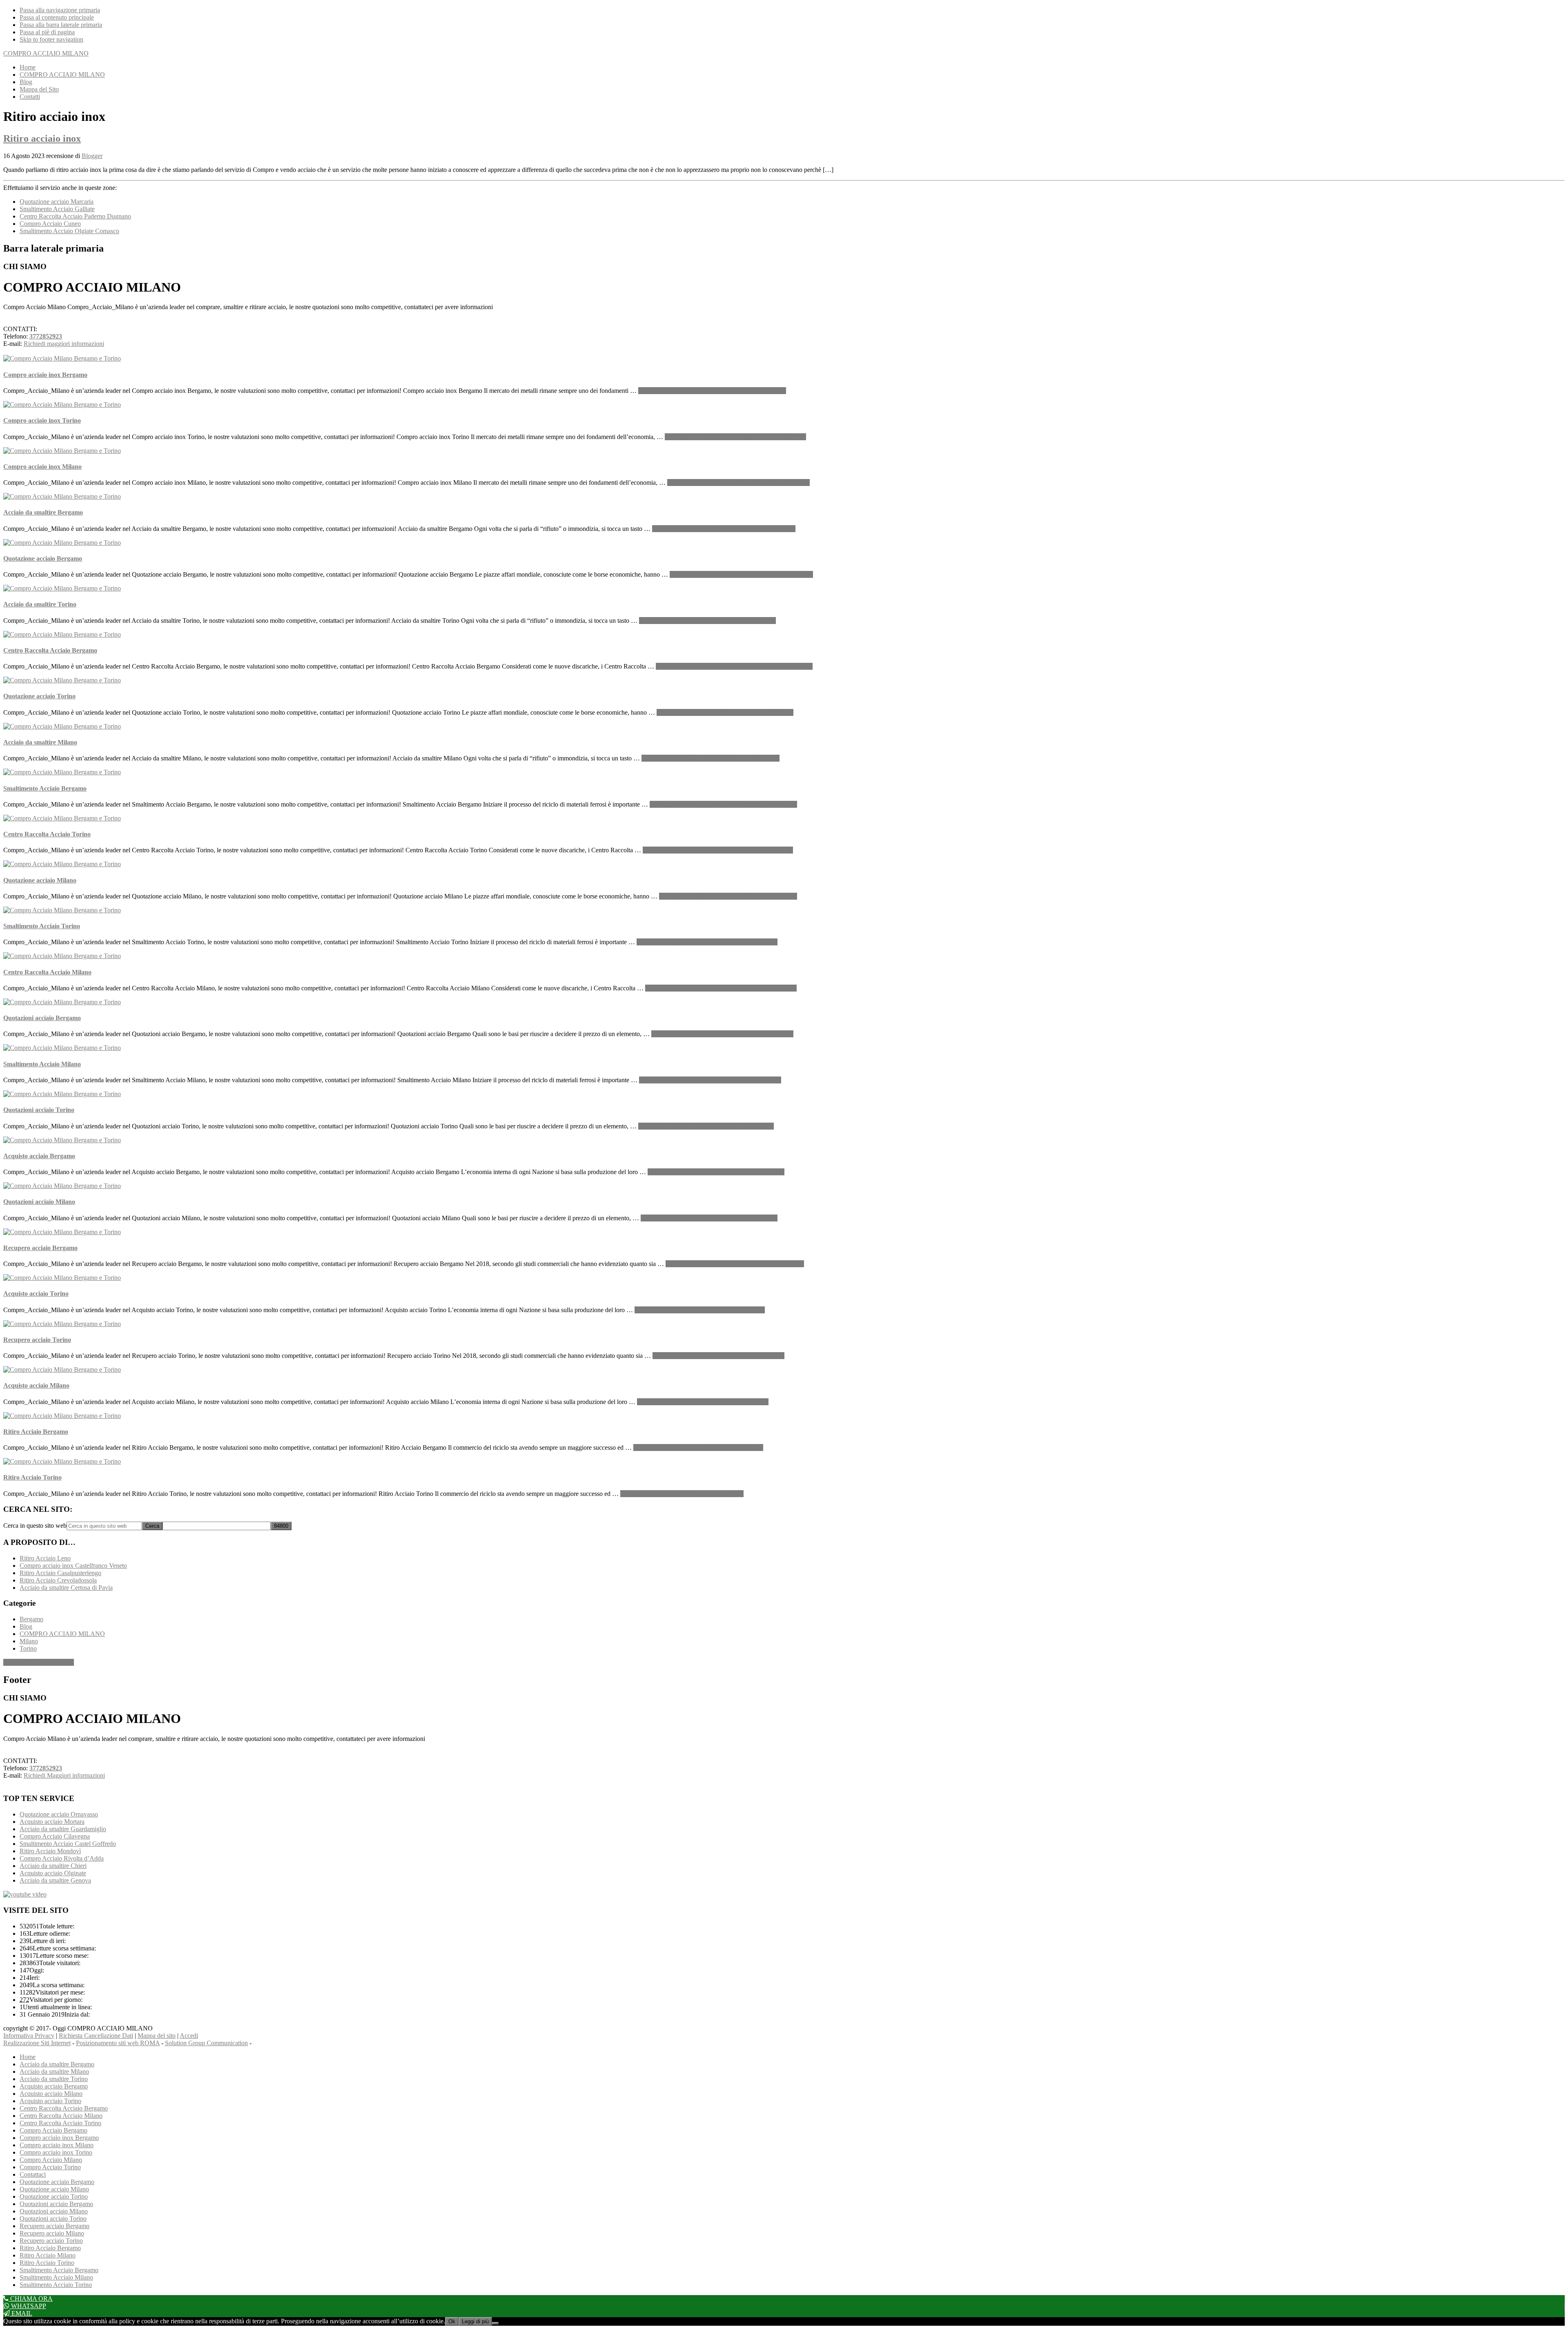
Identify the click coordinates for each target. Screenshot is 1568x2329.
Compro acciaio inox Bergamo (45, 375)
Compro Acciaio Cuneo (50, 224)
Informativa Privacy (29, 2036)
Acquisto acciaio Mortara (52, 1822)
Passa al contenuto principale (57, 17)
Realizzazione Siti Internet (37, 2043)
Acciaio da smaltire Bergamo (43, 512)
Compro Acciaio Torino (50, 2167)
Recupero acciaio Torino (37, 1340)
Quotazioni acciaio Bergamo (42, 1018)
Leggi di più (475, 2321)
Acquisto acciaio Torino (36, 1294)
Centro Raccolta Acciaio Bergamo (50, 650)
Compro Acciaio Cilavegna (55, 1836)
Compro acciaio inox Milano (42, 467)
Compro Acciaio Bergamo (53, 2130)
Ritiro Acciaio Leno (45, 1558)
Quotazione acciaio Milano (40, 880)
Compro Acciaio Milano (51, 2160)
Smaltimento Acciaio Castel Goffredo (68, 1844)
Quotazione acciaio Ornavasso (59, 1814)
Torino (28, 1648)
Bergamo (31, 1619)
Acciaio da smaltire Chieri (53, 1866)
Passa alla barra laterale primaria (61, 25)
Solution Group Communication (206, 2043)
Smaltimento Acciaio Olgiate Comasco (69, 231)
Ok (452, 2321)
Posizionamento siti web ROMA (118, 2043)
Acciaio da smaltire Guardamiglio (63, 1829)
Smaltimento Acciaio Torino (42, 926)
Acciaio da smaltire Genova (55, 1880)
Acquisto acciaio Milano (36, 1385)
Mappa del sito (157, 2036)
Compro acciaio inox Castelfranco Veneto (73, 1566)
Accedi (189, 2036)
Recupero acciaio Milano (52, 2233)
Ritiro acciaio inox (42, 138)
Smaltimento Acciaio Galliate (57, 209)
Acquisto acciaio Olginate (53, 1873)
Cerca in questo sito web (35, 1526)
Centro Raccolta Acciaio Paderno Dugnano (75, 216)
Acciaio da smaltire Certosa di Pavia (66, 1588)
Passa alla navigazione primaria (60, 10)
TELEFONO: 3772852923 (39, 1662)
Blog (26, 1626)
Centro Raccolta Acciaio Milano (47, 972)
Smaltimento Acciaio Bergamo (45, 788)
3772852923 (46, 336)
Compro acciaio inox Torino (42, 420)
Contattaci (33, 2174)
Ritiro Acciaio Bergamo (36, 1432)
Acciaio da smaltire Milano (40, 742)
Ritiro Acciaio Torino (32, 1477)
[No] (495, 2323)
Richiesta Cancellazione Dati (96, 2036)
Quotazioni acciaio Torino (39, 1110)
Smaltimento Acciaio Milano (42, 1064)
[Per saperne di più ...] (712, 391)
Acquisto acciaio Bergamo (39, 1156)
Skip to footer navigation (51, 39)
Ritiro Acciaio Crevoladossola (58, 1580)
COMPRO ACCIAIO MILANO (46, 53)
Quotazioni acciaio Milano (39, 1202)
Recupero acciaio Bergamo (40, 1248)
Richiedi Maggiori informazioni (64, 1775)
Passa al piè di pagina (47, 32)
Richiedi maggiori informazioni (64, 344)
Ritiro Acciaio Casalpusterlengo (60, 1573)
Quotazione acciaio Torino (39, 696)
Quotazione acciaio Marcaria (57, 202)
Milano (29, 1641)
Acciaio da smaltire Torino (40, 604)
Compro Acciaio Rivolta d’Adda (62, 1858)
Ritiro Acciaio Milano (48, 2255)
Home (28, 2057)
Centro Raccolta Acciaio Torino (47, 834)
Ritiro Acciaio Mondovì (50, 1851)
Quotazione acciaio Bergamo (43, 558)
